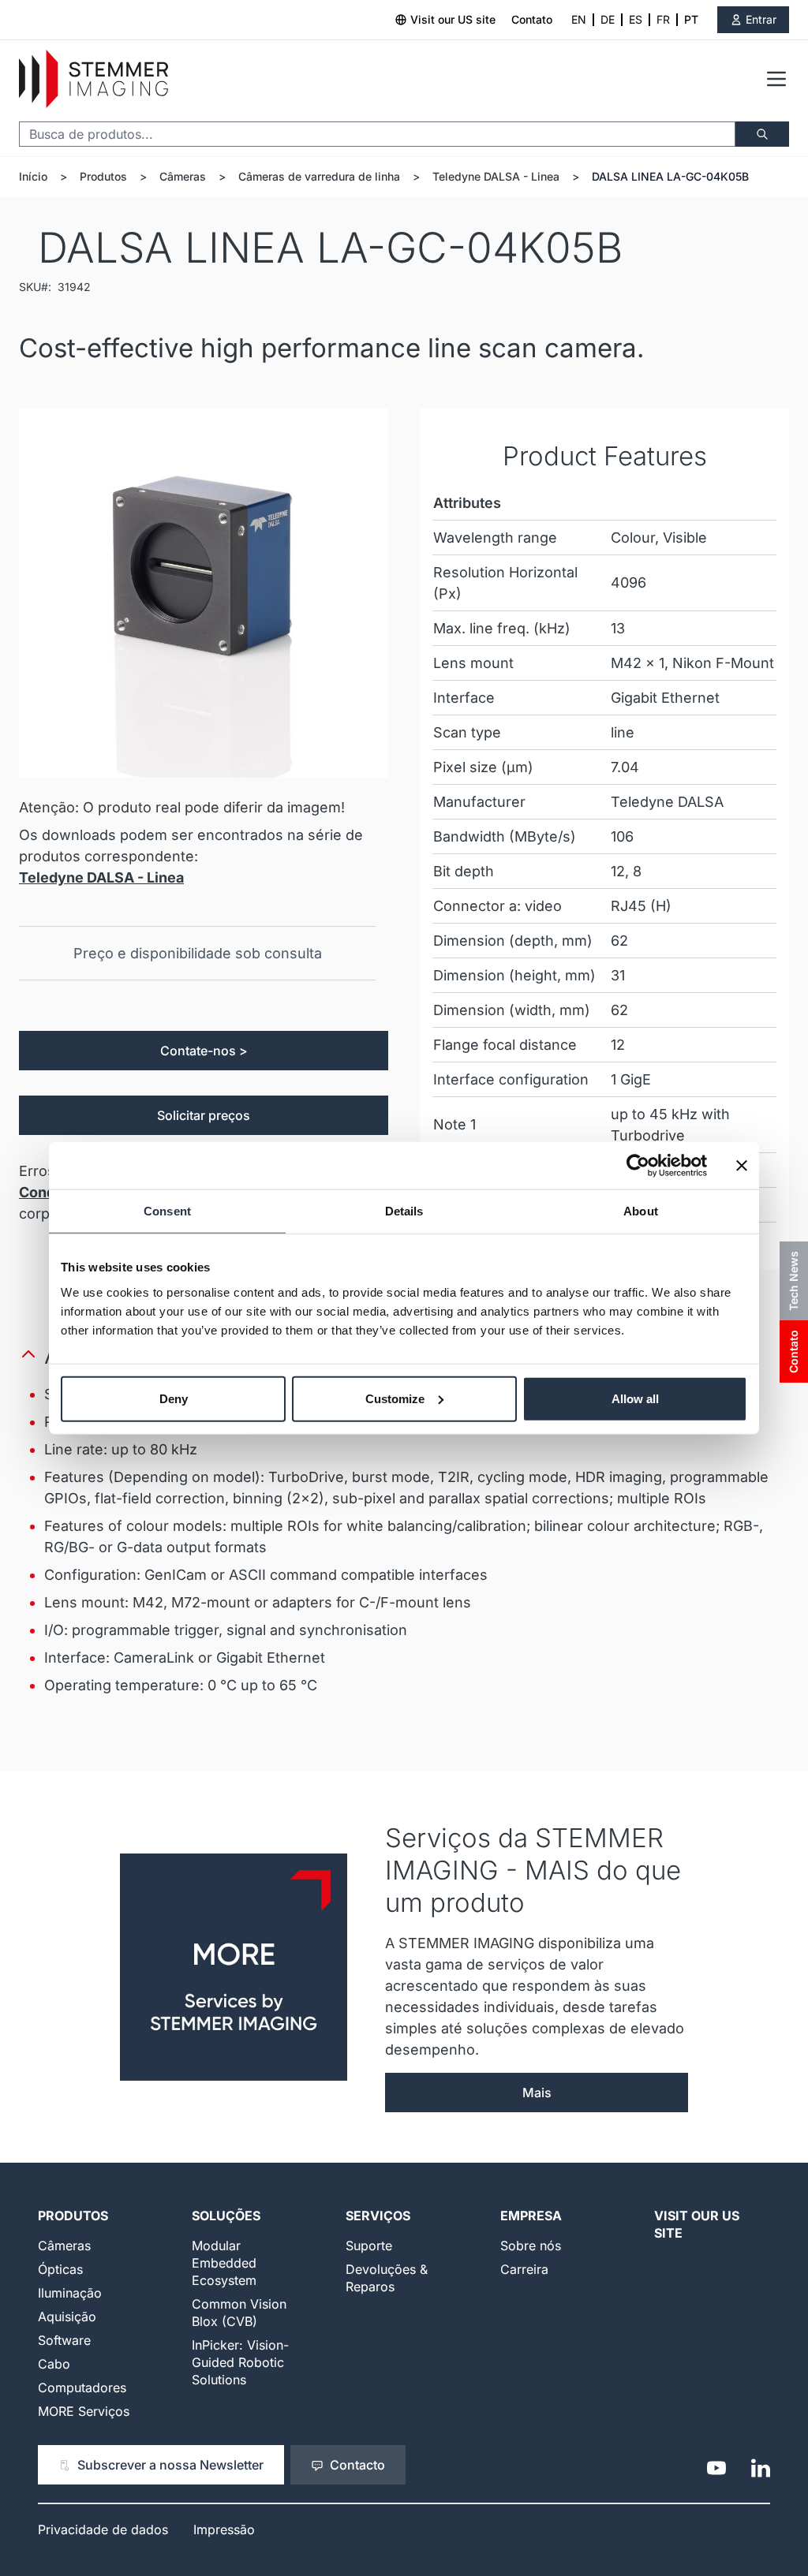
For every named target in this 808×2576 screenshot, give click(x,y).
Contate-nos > (204, 1051)
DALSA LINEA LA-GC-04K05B (670, 176)
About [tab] (641, 1211)
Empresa (531, 2216)
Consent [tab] (167, 1211)
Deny (174, 1398)
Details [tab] (404, 1211)
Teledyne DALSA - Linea (496, 176)
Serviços (378, 2216)
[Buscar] (762, 134)
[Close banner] (742, 1166)
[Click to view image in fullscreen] (204, 593)
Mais (537, 2093)
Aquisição (67, 2317)
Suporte (369, 2246)
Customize (395, 1398)
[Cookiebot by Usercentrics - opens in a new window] (638, 1166)
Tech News (793, 1281)
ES (636, 19)
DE (608, 19)
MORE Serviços (84, 2411)
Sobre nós (531, 2246)
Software (64, 2340)
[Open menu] (776, 79)
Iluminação (70, 2293)
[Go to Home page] (94, 79)
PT (691, 19)
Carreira (524, 2269)
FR (663, 19)
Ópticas (60, 2269)
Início (33, 176)
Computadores (82, 2387)
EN (579, 19)
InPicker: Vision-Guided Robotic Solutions (240, 2362)
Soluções (226, 2216)
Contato (532, 19)
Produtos (103, 176)
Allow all (635, 1398)
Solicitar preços (204, 1115)
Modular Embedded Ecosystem (224, 2263)
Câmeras (183, 176)
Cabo (54, 2364)
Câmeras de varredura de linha (319, 176)
